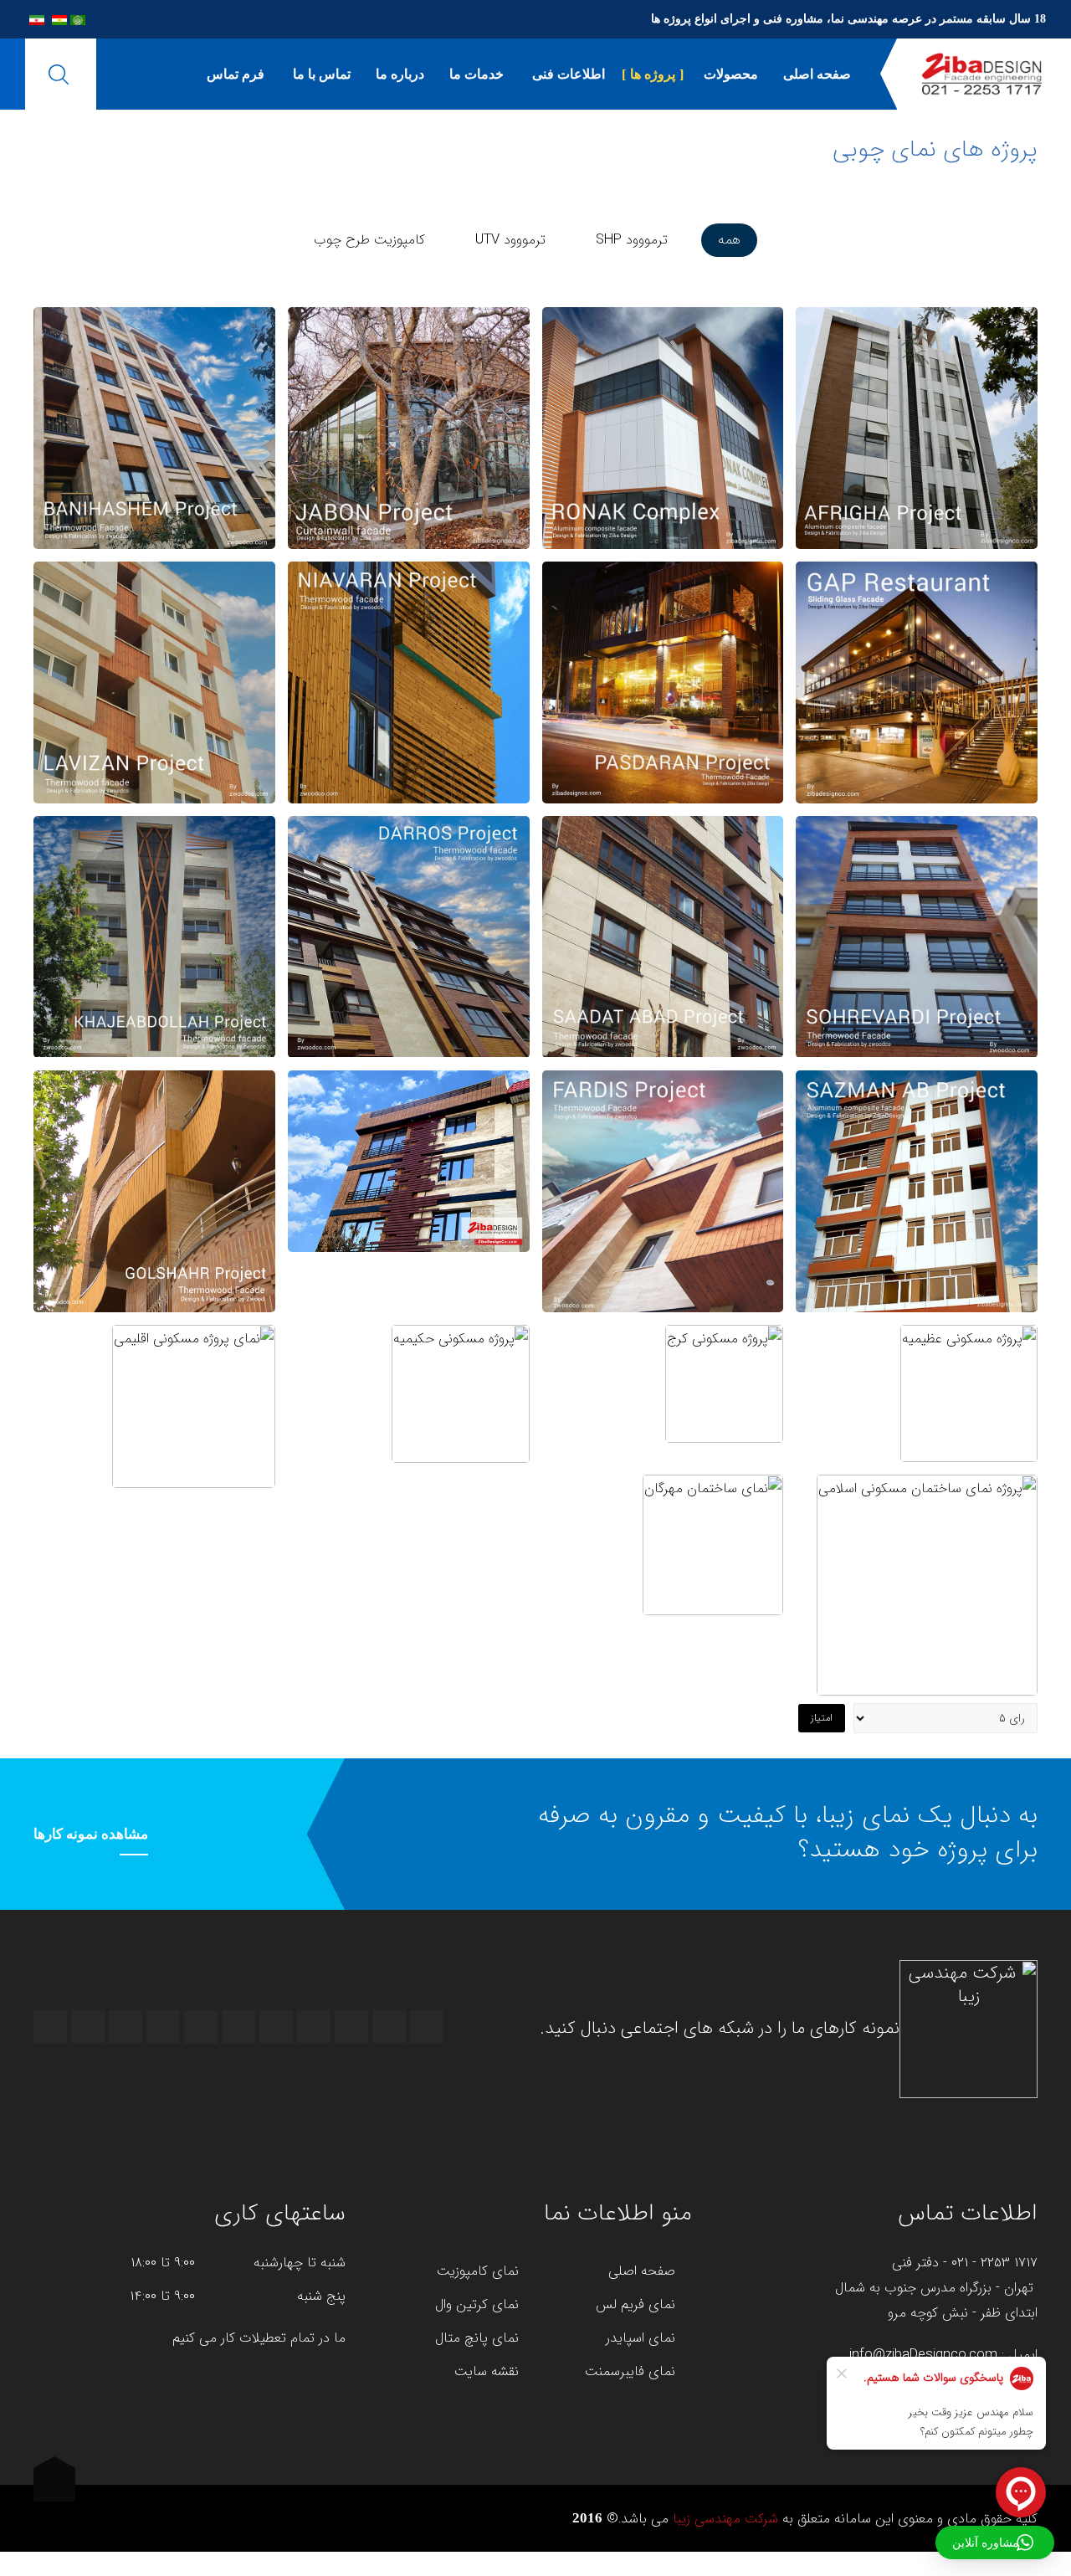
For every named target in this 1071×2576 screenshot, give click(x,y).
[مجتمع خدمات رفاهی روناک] (662, 366)
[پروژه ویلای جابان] (409, 381)
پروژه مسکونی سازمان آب (917, 1189)
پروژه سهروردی (917, 934)
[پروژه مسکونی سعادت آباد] (662, 875)
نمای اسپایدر (641, 2338)
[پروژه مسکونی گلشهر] (154, 1129)
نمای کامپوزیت (478, 2271)
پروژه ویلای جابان (408, 425)
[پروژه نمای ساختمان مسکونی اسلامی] (928, 1507)
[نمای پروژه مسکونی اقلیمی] (194, 1329)
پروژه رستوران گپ (917, 680)
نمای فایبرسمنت (630, 2372)
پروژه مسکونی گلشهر (154, 1189)
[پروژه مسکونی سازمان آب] (917, 1129)
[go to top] (54, 2485)
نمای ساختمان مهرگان (713, 1542)
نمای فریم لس (635, 2305)
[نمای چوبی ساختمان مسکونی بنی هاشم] (154, 350)
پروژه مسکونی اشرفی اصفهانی (409, 1159)
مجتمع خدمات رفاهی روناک (662, 426)
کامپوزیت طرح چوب (369, 240)
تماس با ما (320, 74)
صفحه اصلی (817, 74)
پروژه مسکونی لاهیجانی (154, 934)
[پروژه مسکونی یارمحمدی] (409, 875)
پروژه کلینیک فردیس (662, 1189)
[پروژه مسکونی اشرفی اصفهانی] (409, 1099)
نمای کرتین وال (477, 2305)
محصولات (729, 74)
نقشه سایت (487, 2372)
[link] (917, 490)
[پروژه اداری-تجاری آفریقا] (917, 366)
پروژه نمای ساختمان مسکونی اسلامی (928, 1583)
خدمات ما (477, 74)
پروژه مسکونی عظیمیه (969, 1391)
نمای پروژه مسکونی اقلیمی (193, 1404)
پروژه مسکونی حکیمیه (460, 1392)
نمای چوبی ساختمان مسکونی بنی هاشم (154, 425)
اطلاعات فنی (567, 74)
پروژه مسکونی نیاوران (408, 680)
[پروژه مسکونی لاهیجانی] (154, 875)
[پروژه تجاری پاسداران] (662, 620)
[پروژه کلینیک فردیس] (662, 1129)
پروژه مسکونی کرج (725, 1382)
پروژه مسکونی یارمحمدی (408, 934)
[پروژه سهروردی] (917, 890)
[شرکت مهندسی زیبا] (982, 74)
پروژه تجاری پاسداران (663, 680)
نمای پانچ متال (477, 2338)
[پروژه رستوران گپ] (917, 635)
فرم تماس (236, 74)
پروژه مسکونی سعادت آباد (663, 934)
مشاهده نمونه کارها (91, 1834)
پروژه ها (653, 74)
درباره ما (400, 74)
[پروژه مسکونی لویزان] (154, 620)
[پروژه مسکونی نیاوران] (409, 620)
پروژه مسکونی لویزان (154, 680)
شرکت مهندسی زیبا (725, 2519)
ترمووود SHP (632, 240)
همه (729, 240)
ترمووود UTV (510, 240)
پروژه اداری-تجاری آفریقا (917, 426)
